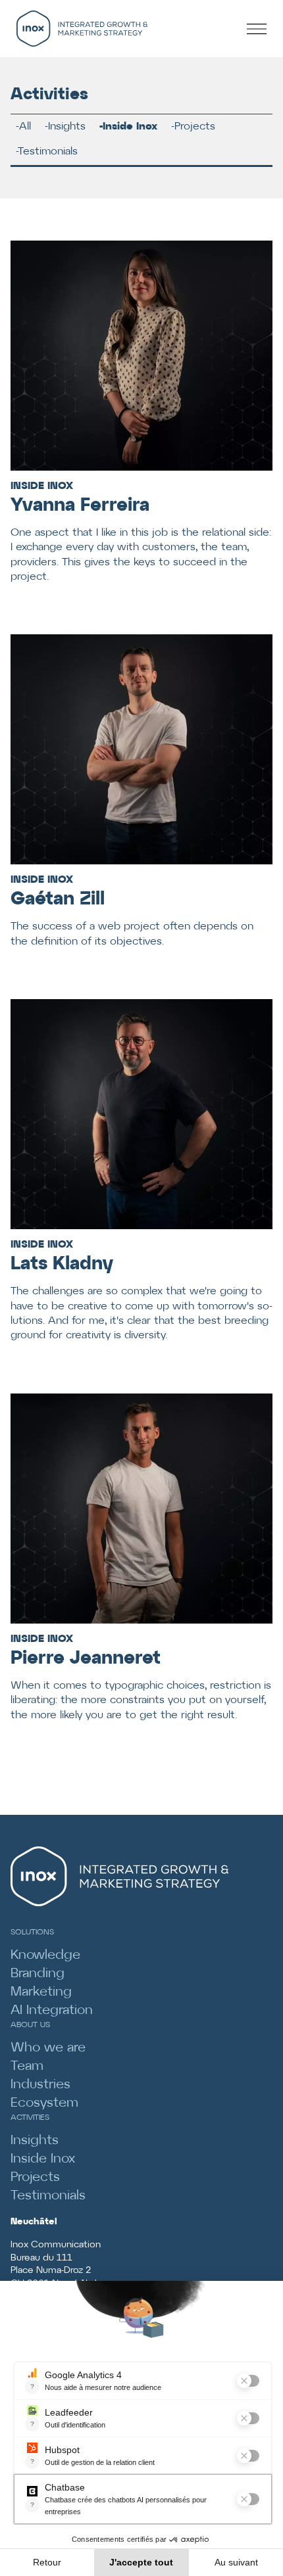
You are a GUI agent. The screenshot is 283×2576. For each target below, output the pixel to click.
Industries (40, 2085)
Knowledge (45, 1955)
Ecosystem (44, 2103)
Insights (67, 127)
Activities (30, 2118)
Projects (195, 127)
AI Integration (52, 2010)
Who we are (48, 2048)
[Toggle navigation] (261, 28)
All (25, 127)
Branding (38, 1974)
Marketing (41, 1992)
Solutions (32, 1932)
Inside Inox (130, 127)
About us (30, 2025)
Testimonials (48, 152)
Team (27, 2066)
